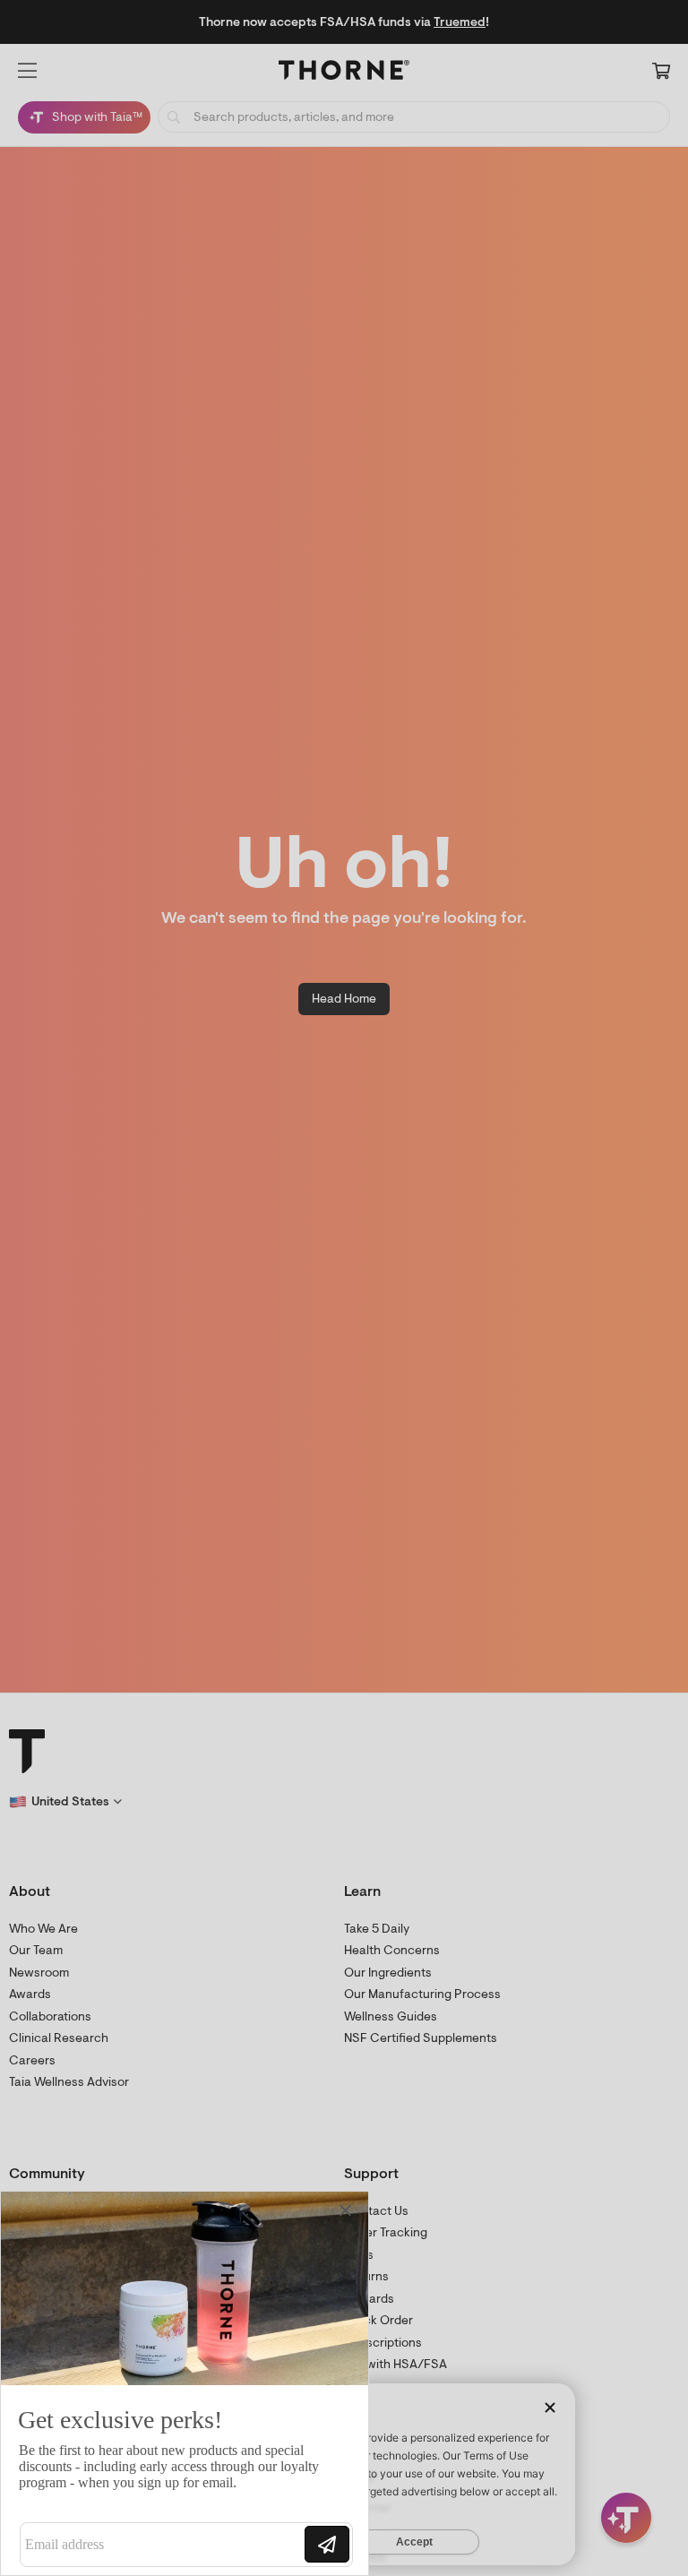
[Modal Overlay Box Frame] (185, 2383)
